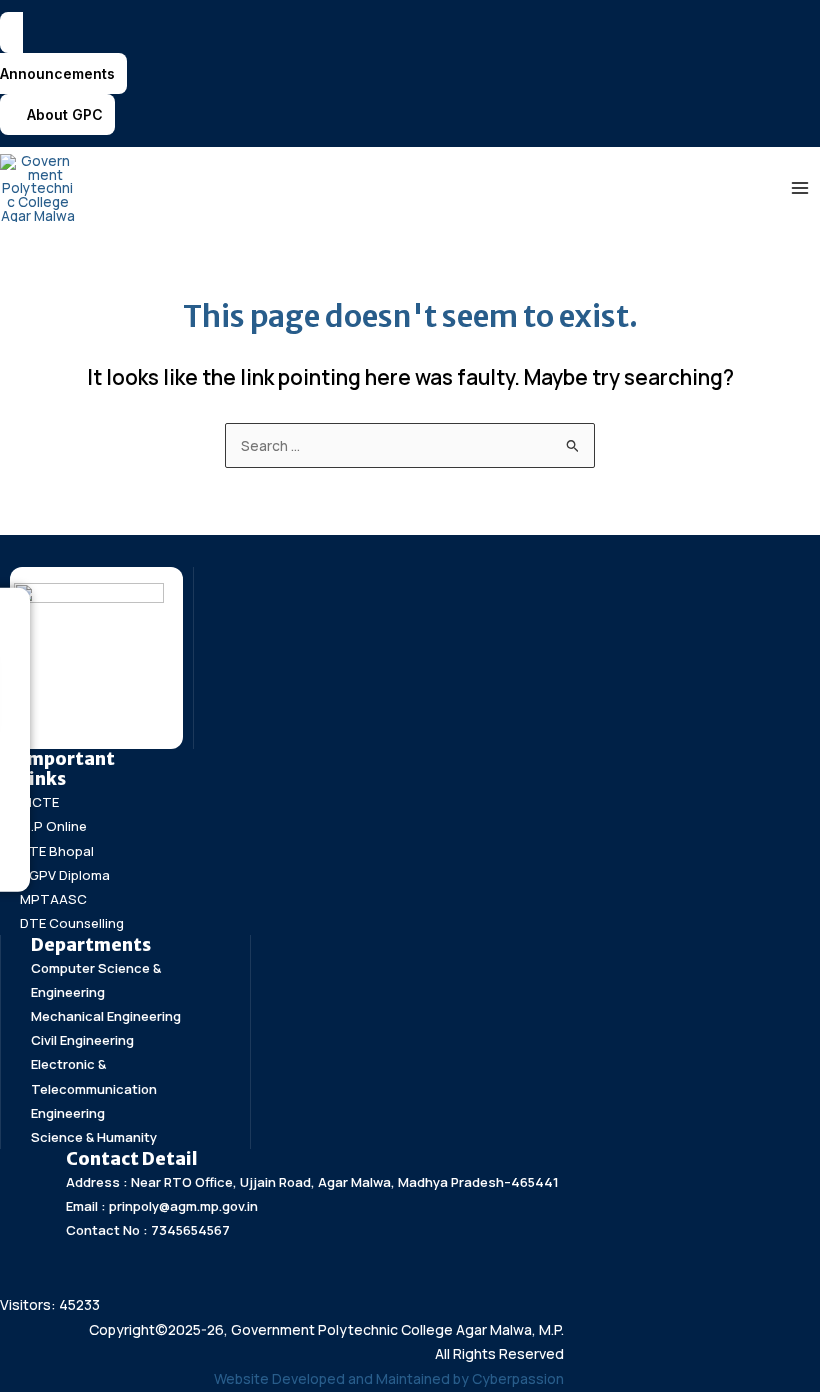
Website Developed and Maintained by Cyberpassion (389, 1378)
